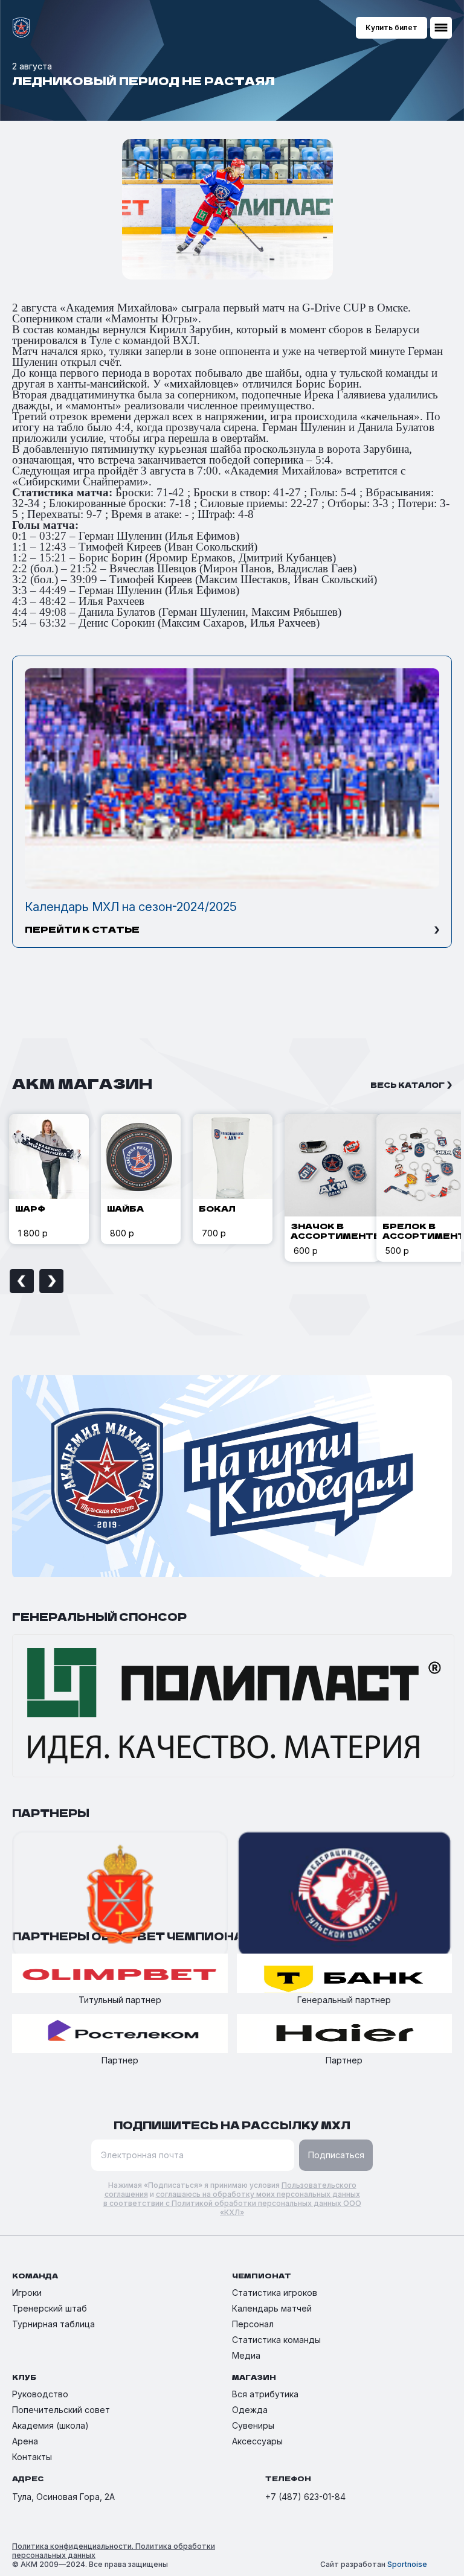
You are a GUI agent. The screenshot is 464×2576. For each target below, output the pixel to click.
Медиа (246, 2355)
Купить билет (391, 27)
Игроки (27, 2293)
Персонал (253, 2324)
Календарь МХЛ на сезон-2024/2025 (131, 907)
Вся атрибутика (265, 2394)
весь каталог (408, 1085)
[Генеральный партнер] (345, 1974)
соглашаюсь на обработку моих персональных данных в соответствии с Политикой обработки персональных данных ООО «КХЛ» (232, 2203)
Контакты (32, 2457)
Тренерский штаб (50, 2308)
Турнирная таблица (53, 2324)
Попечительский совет (61, 2410)
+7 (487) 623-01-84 (305, 2497)
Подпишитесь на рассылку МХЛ (232, 2125)
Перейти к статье (82, 929)
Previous (22, 1281)
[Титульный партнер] (120, 1974)
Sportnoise (407, 2564)
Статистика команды (276, 2340)
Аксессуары (257, 2441)
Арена (25, 2441)
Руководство (40, 2394)
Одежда (250, 2410)
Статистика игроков (275, 2293)
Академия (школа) (50, 2425)
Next (51, 1281)
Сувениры (253, 2425)
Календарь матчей (272, 2308)
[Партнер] (120, 2034)
